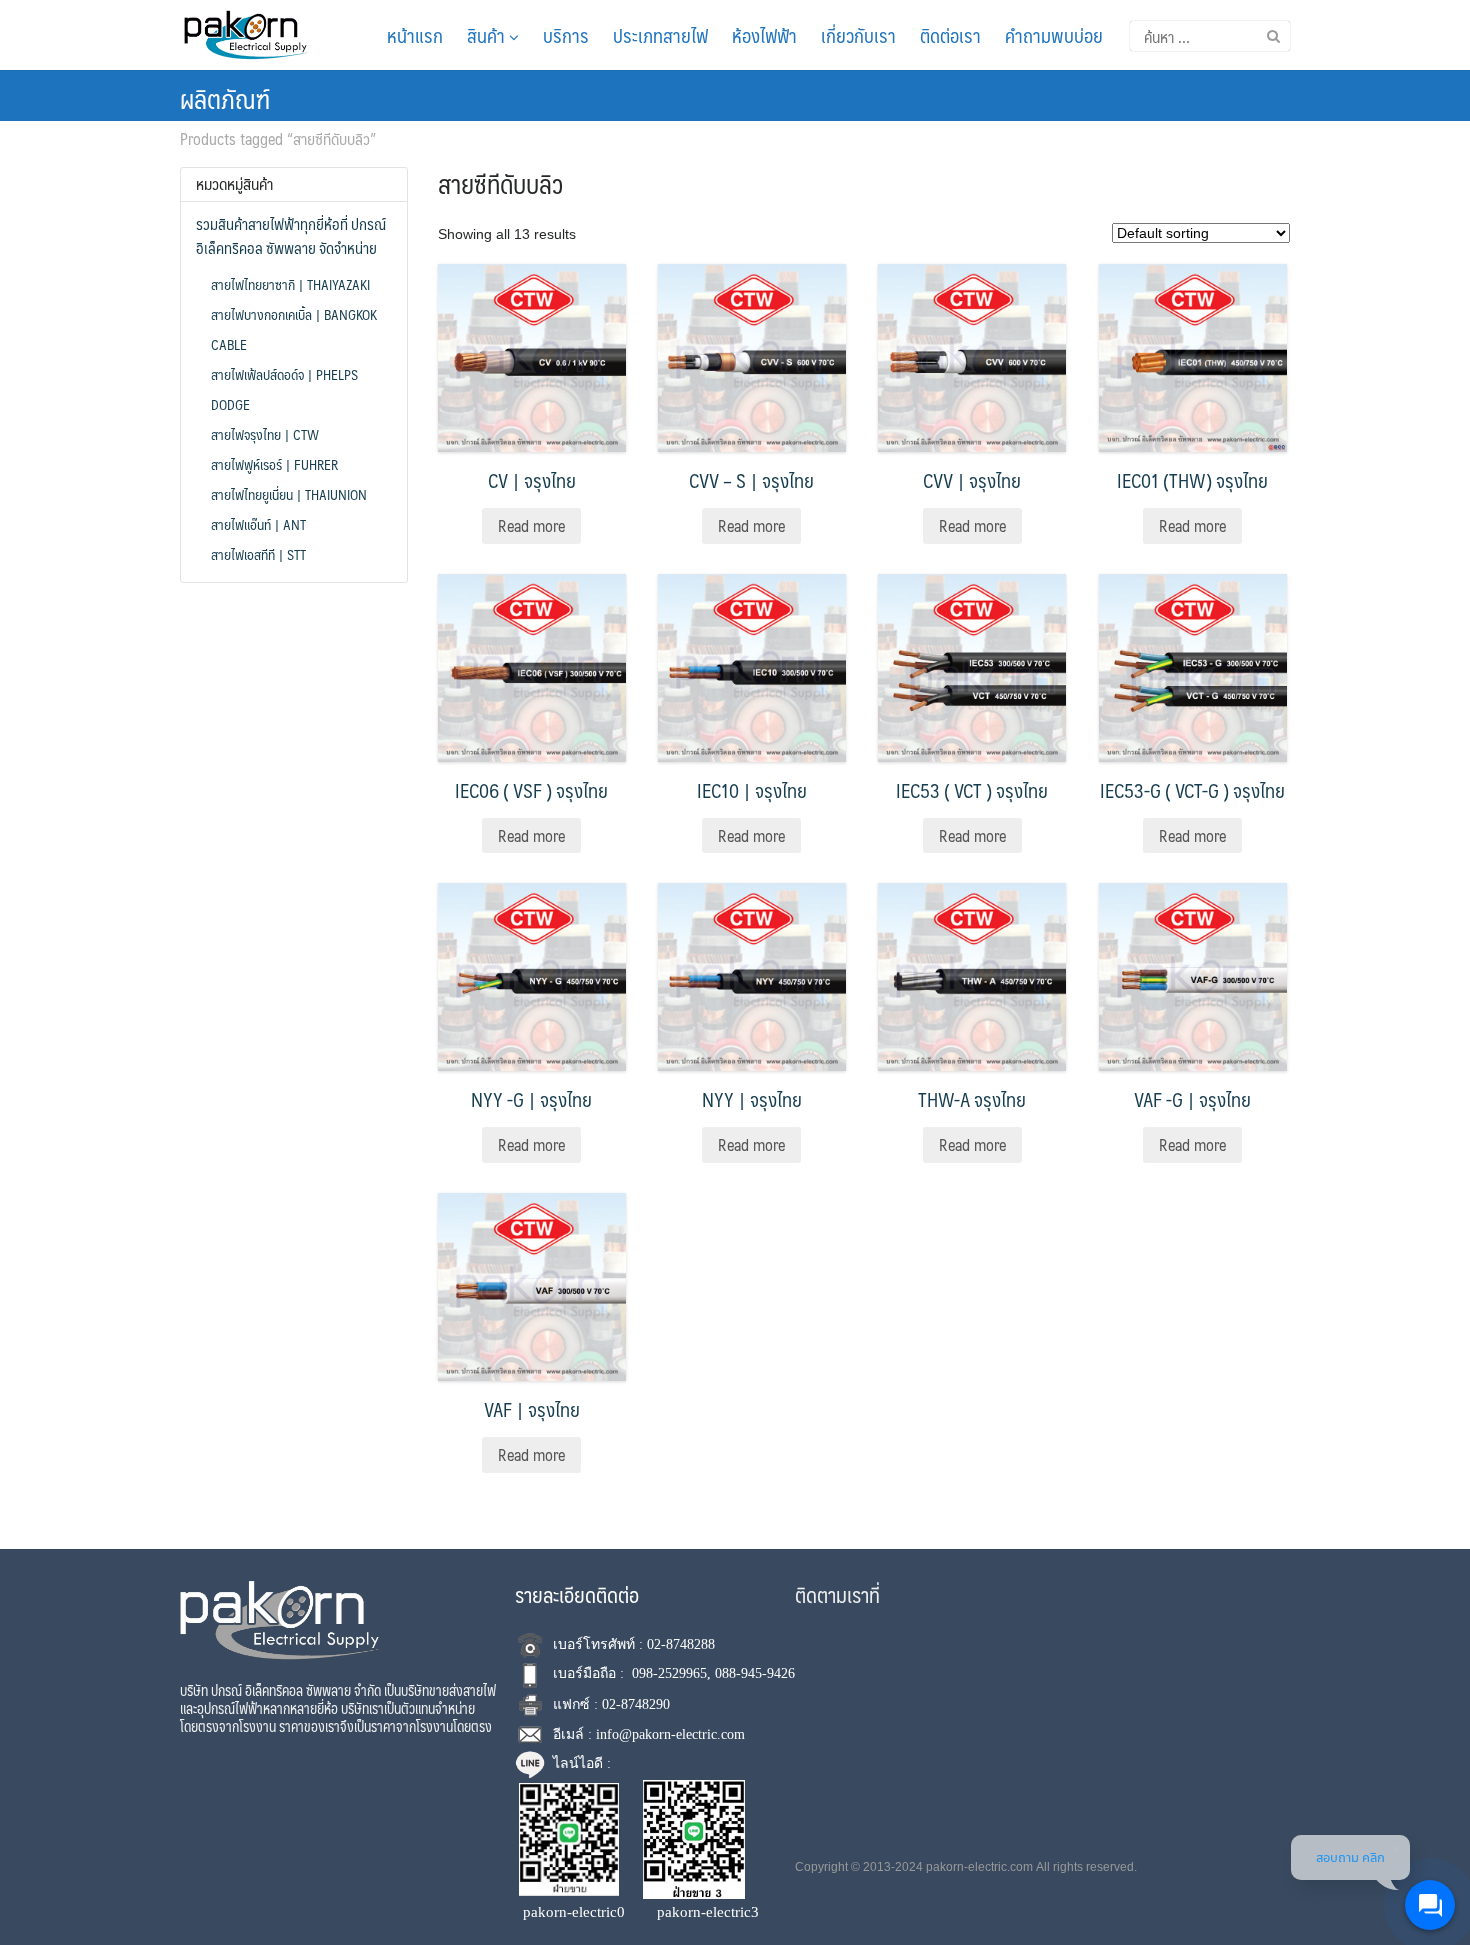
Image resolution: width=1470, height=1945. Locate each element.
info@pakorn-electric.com (670, 1734)
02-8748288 (681, 1644)
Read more (531, 525)
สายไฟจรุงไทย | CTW (265, 434)
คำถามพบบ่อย (1054, 35)
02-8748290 (636, 1704)
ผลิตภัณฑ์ (225, 98)
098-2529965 (669, 1673)
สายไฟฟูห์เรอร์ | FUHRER (274, 464)
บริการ (566, 35)
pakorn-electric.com (979, 1867)
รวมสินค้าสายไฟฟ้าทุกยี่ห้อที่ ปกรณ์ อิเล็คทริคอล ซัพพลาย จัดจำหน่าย (291, 236)
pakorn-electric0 (574, 1912)
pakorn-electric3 (708, 1912)
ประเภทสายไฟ (660, 35)
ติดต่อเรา (950, 35)
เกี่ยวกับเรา (858, 35)
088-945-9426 (755, 1673)
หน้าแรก (415, 35)
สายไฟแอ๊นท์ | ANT (258, 524)
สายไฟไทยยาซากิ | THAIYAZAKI (290, 284)
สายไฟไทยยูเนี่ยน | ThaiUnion (289, 494)
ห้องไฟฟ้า (764, 35)
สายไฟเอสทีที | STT (258, 554)
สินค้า (488, 35)
